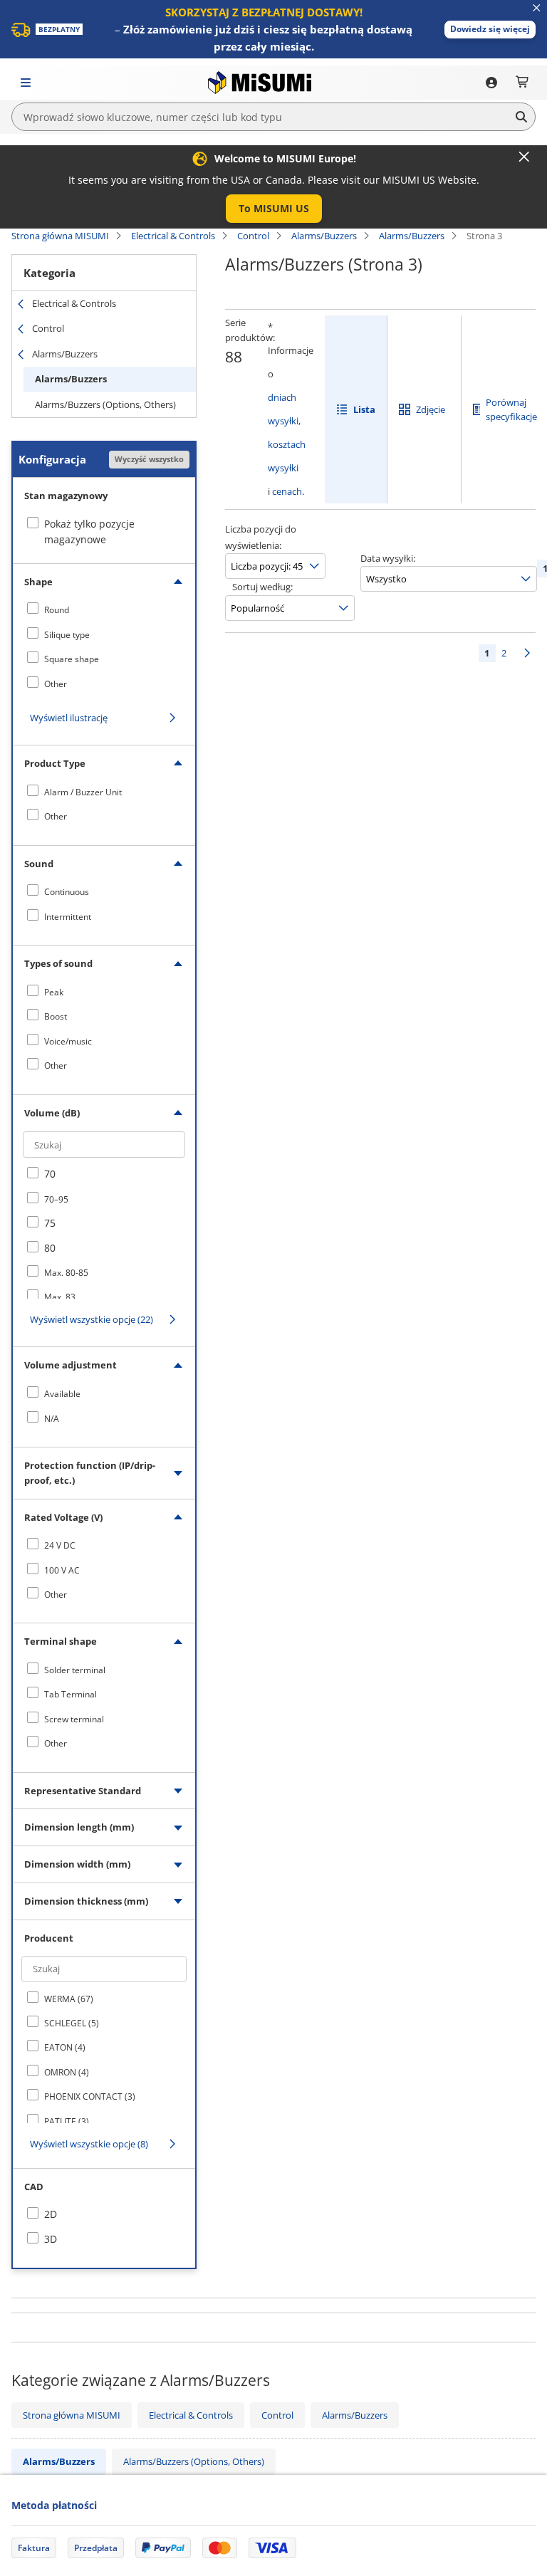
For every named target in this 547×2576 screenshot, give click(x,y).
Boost (56, 1016)
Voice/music (68, 1041)
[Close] (524, 157)
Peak (54, 992)
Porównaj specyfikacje (511, 410)
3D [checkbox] (51, 2239)
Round (57, 610)
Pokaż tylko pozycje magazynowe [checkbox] (89, 532)
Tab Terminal (71, 1694)
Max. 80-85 (66, 1273)
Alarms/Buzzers (324, 236)
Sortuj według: (262, 587)
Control (253, 236)
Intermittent (68, 917)
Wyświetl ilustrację (69, 718)
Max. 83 (60, 1297)
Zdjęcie (431, 409)
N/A (52, 1419)
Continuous (67, 892)
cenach (287, 491)
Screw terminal (74, 1719)
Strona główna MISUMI (60, 236)
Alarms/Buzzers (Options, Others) (105, 404)
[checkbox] (104, 609)
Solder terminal (75, 1670)
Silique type (67, 635)
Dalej (527, 653)
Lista (364, 409)
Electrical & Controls (173, 236)
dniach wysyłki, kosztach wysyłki (287, 433)
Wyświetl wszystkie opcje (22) (92, 1319)
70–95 (56, 1199)
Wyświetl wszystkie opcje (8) (89, 2144)
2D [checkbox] (51, 2214)
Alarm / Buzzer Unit (83, 792)
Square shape (72, 659)
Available (62, 1394)
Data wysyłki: (388, 558)
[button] (490, 30)
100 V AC (62, 1570)
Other (56, 684)
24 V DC (60, 1545)
